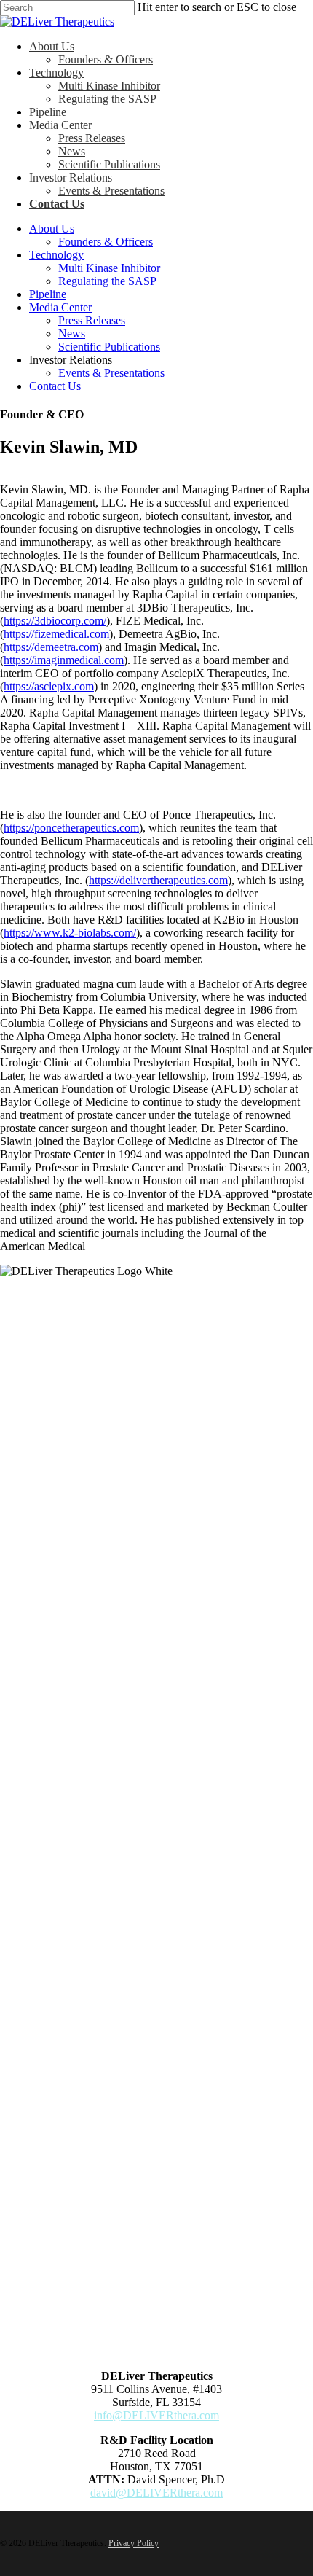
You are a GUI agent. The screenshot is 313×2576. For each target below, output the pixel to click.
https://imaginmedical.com (64, 660)
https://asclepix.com (49, 686)
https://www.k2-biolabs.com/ (70, 933)
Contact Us (55, 386)
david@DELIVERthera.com (156, 2493)
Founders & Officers (106, 242)
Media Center (60, 307)
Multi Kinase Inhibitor (109, 268)
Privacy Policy (134, 2543)
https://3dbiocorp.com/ (55, 621)
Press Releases (92, 320)
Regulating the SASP (107, 281)
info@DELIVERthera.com (156, 2415)
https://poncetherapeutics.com (71, 828)
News (72, 333)
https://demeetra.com (51, 647)
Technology (56, 255)
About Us (52, 229)
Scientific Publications (109, 347)
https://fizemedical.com (56, 634)
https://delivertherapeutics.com (158, 880)
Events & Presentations (111, 373)
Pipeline (48, 294)
